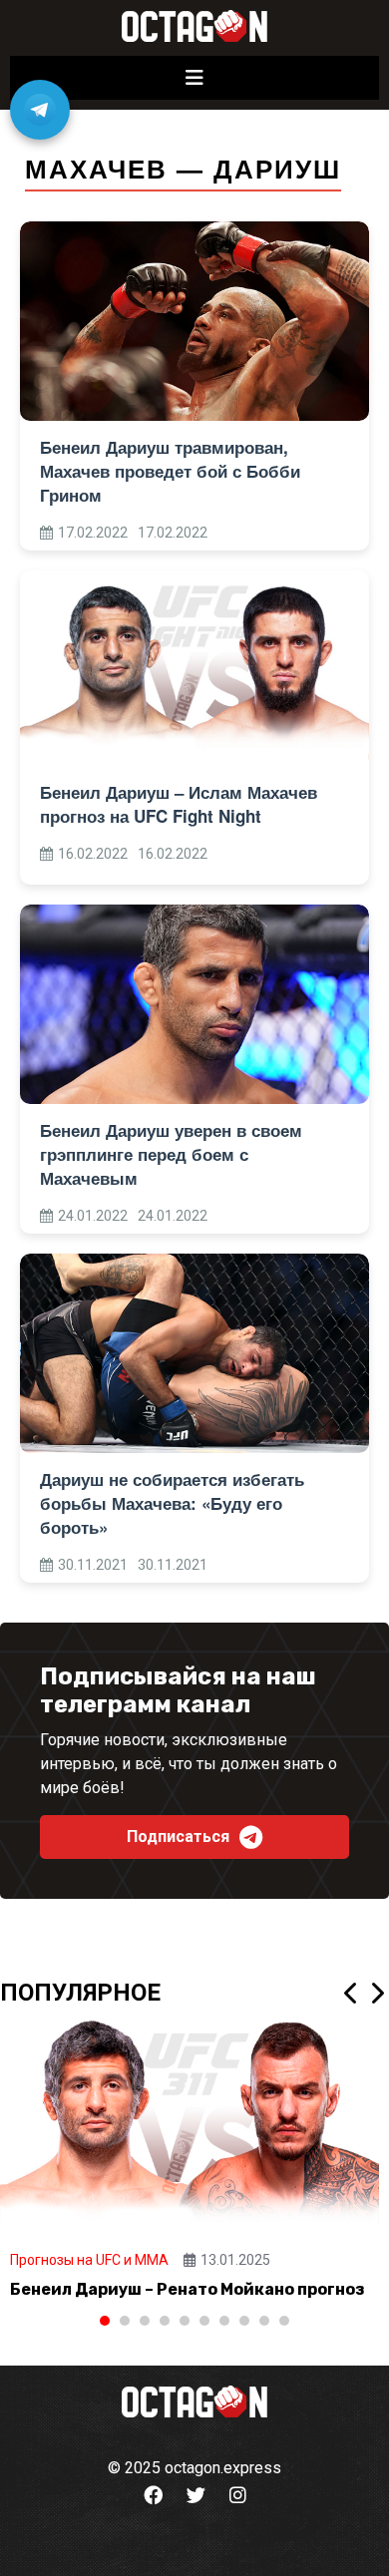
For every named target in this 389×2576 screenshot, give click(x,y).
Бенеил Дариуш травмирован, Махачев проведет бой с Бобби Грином (170, 471)
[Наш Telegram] (40, 110)
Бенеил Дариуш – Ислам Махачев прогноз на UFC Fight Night (179, 804)
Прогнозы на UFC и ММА (89, 2260)
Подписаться (178, 1837)
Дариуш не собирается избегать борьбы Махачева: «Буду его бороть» (172, 1503)
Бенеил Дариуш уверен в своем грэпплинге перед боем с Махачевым (171, 1154)
